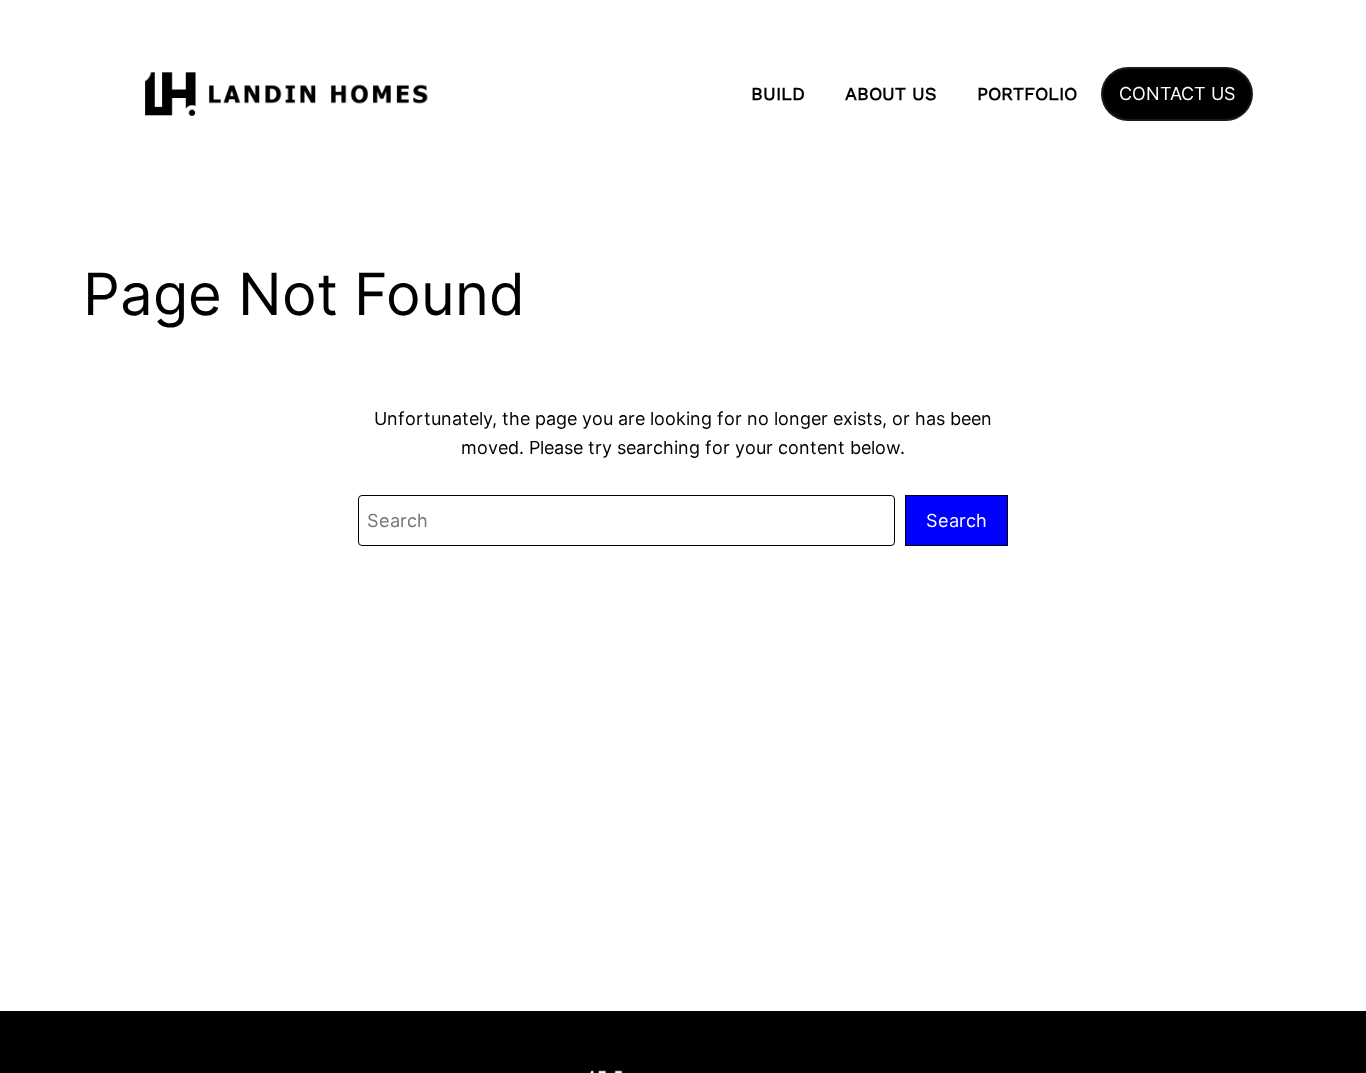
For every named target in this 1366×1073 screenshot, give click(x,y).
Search (956, 520)
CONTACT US (1177, 93)
